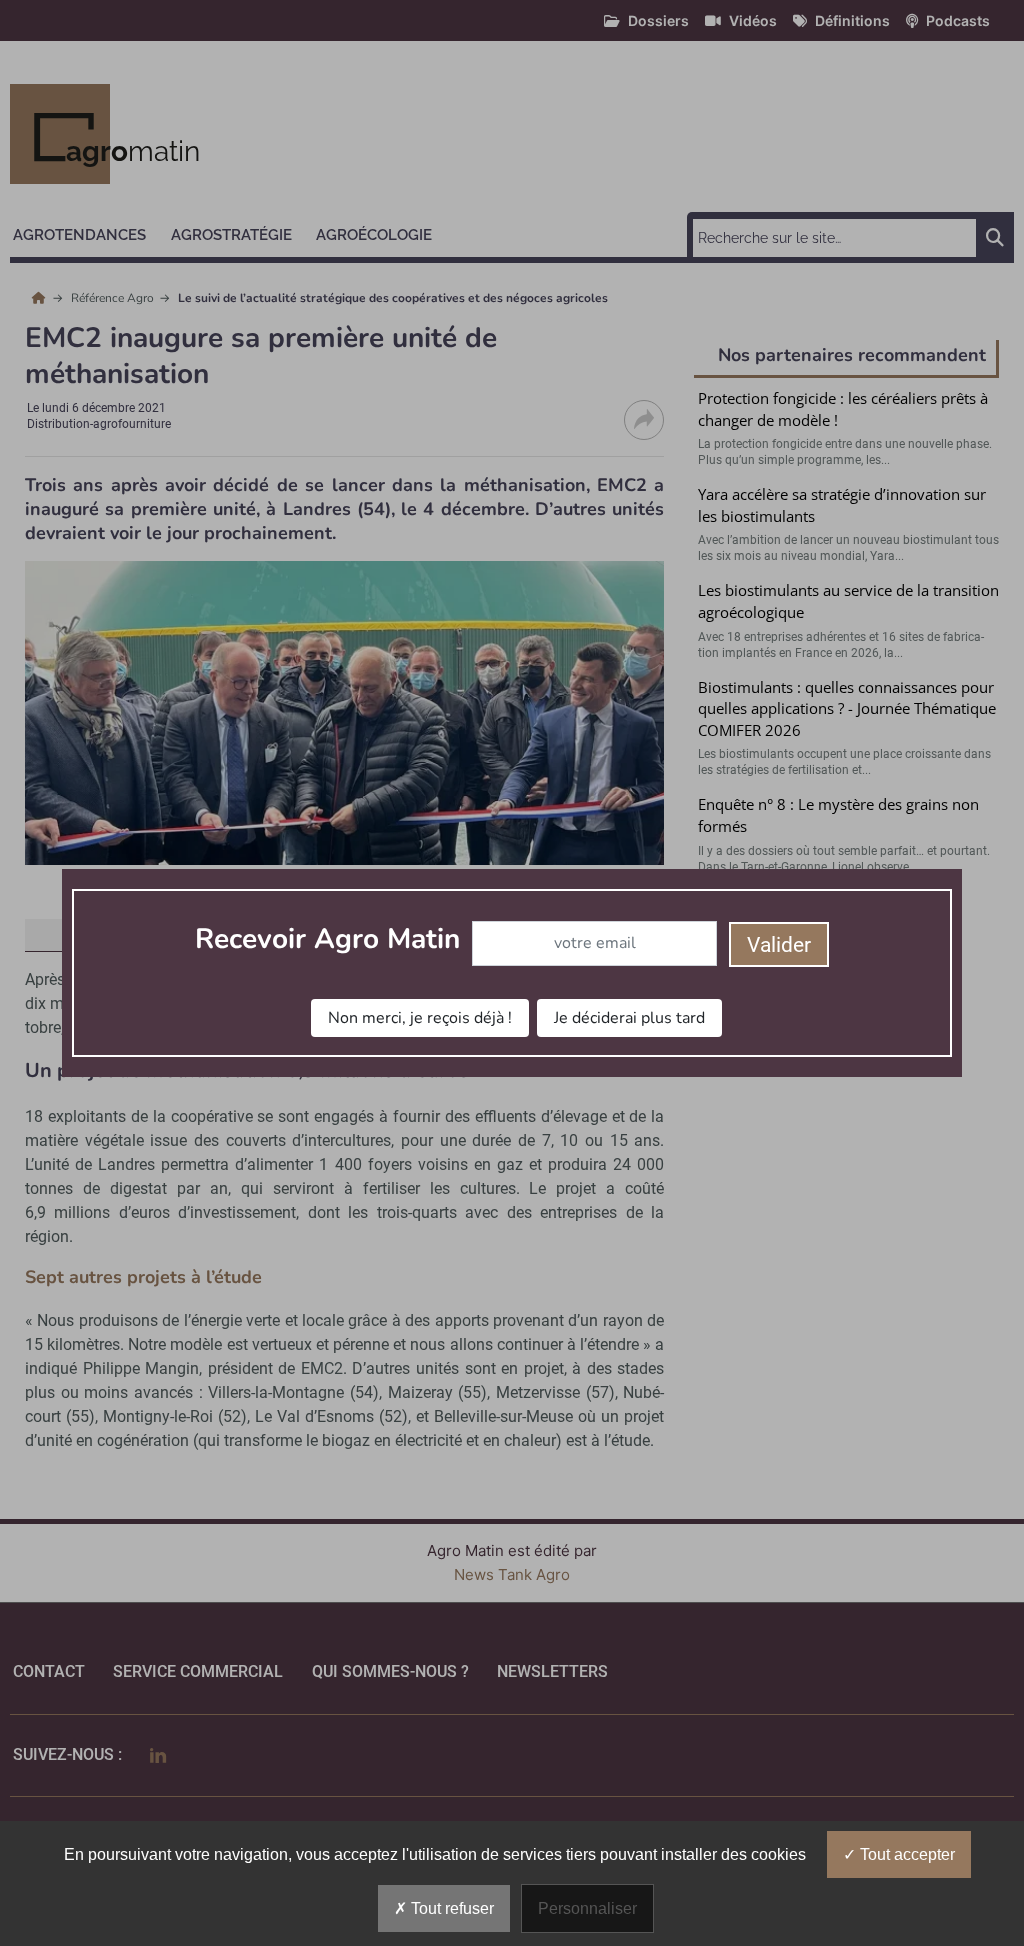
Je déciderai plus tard (629, 1018)
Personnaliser (587, 1908)
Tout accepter (905, 1854)
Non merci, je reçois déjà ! (420, 1018)
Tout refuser (450, 1908)
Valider (779, 945)
